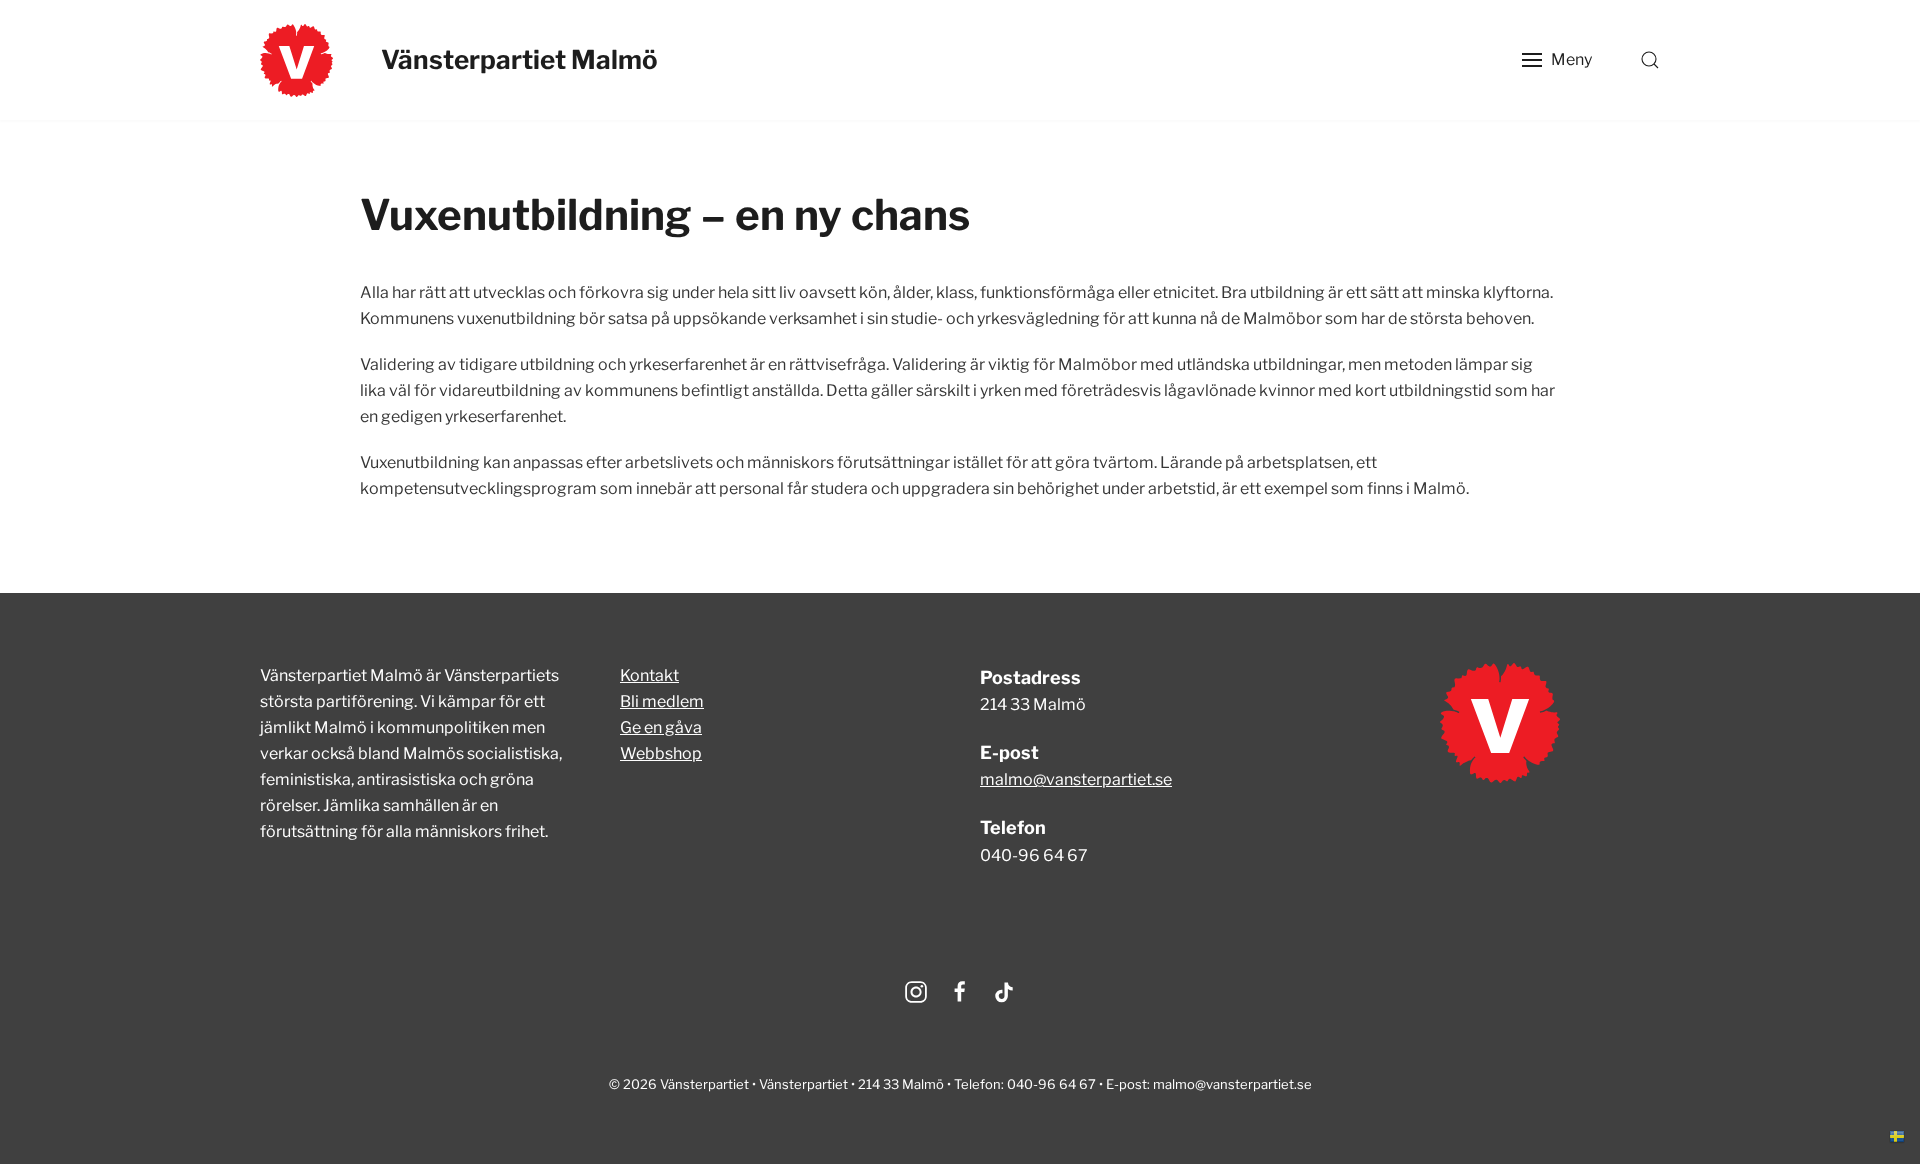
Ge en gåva (661, 727)
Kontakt (649, 675)
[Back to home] (296, 60)
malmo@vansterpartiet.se (1076, 779)
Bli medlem (662, 701)
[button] (1557, 60)
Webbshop (661, 753)
